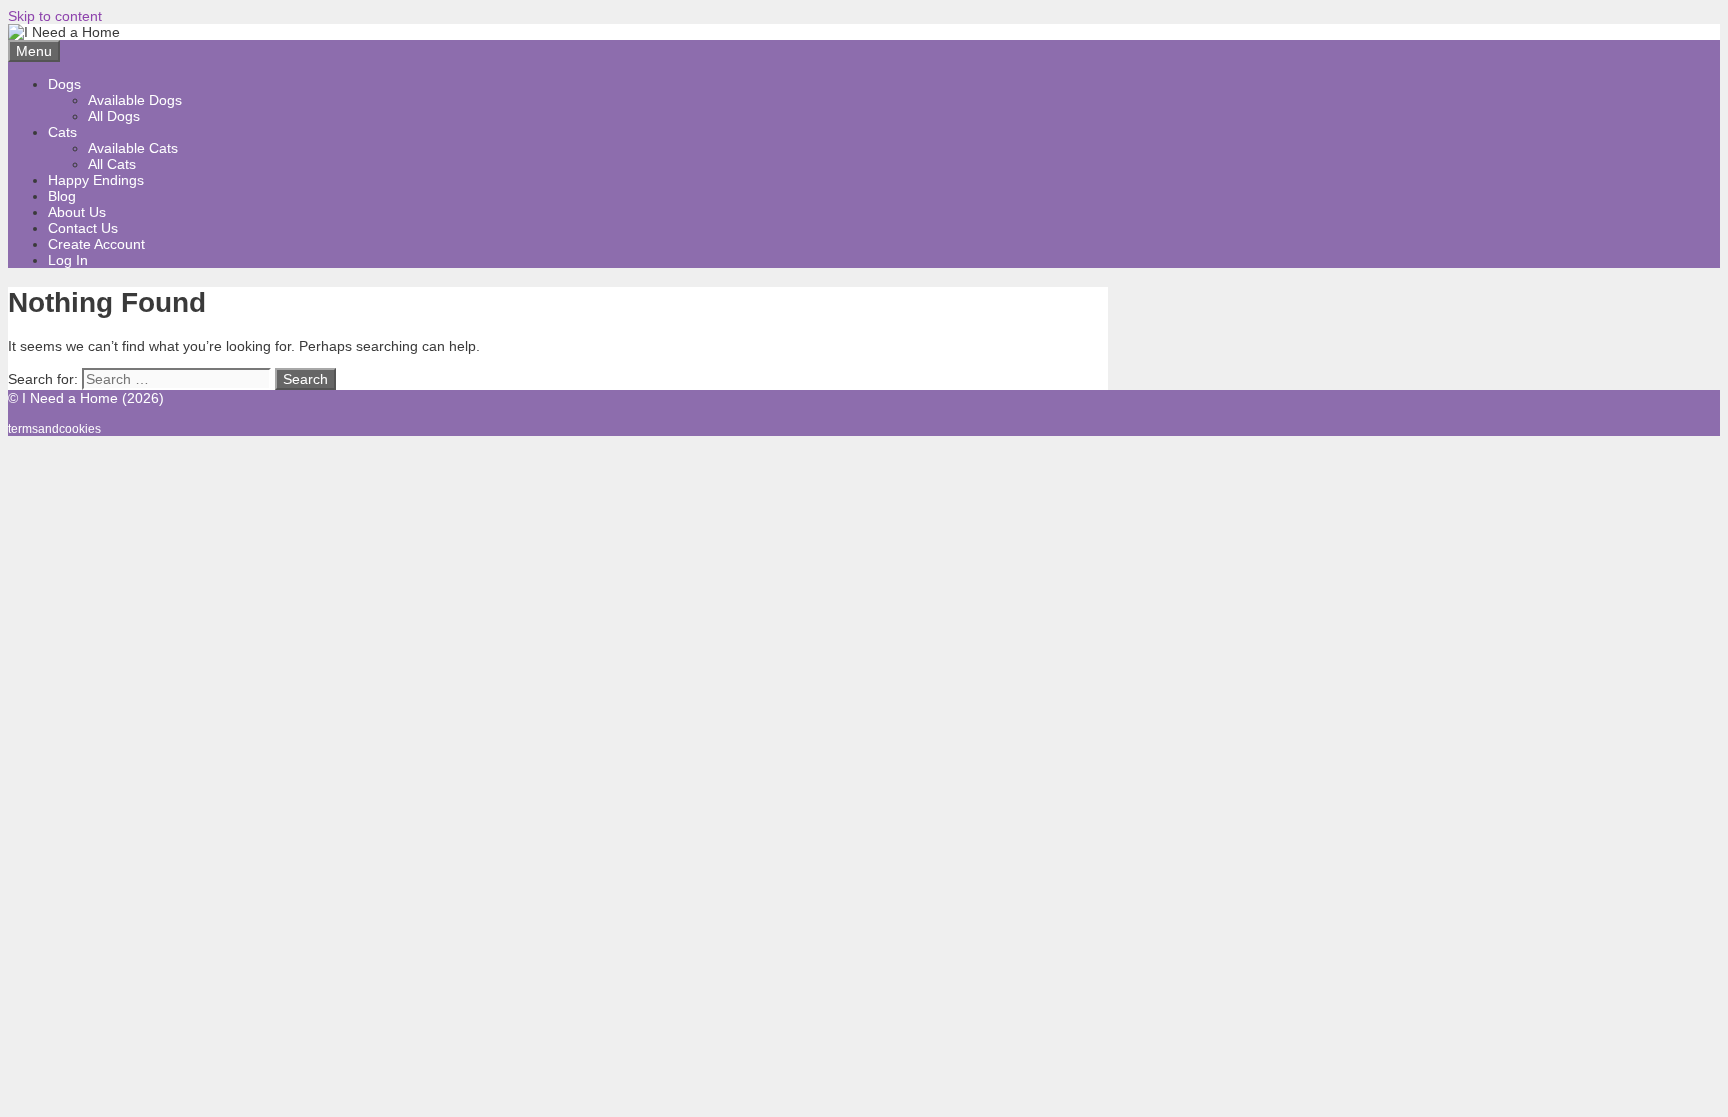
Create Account (96, 244)
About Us (77, 212)
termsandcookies (54, 428)
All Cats (112, 164)
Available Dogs (135, 100)
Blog (62, 196)
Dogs (64, 84)
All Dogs (114, 116)
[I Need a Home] (64, 32)
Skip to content (55, 16)
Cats (62, 132)
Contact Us (83, 228)
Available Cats (133, 148)
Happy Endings (96, 180)
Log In (68, 260)
